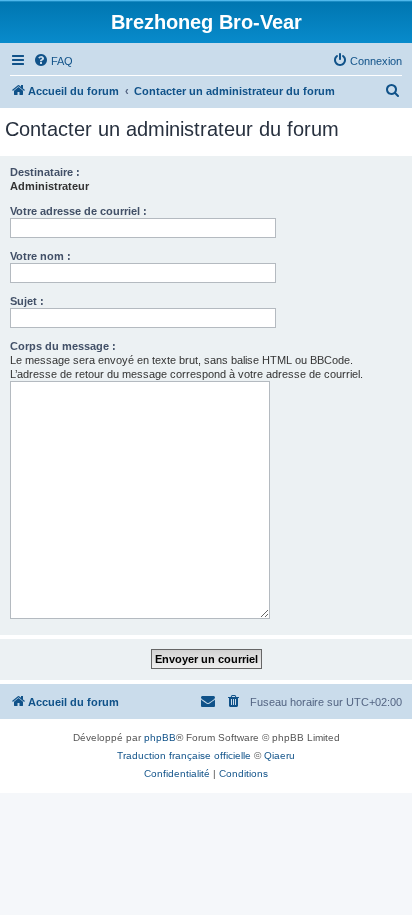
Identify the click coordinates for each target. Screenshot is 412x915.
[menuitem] (53, 61)
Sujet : (27, 301)
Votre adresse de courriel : (78, 211)
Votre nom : (40, 256)
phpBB (160, 737)
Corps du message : (63, 346)
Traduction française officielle (184, 755)
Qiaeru (279, 755)
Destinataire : (45, 172)
